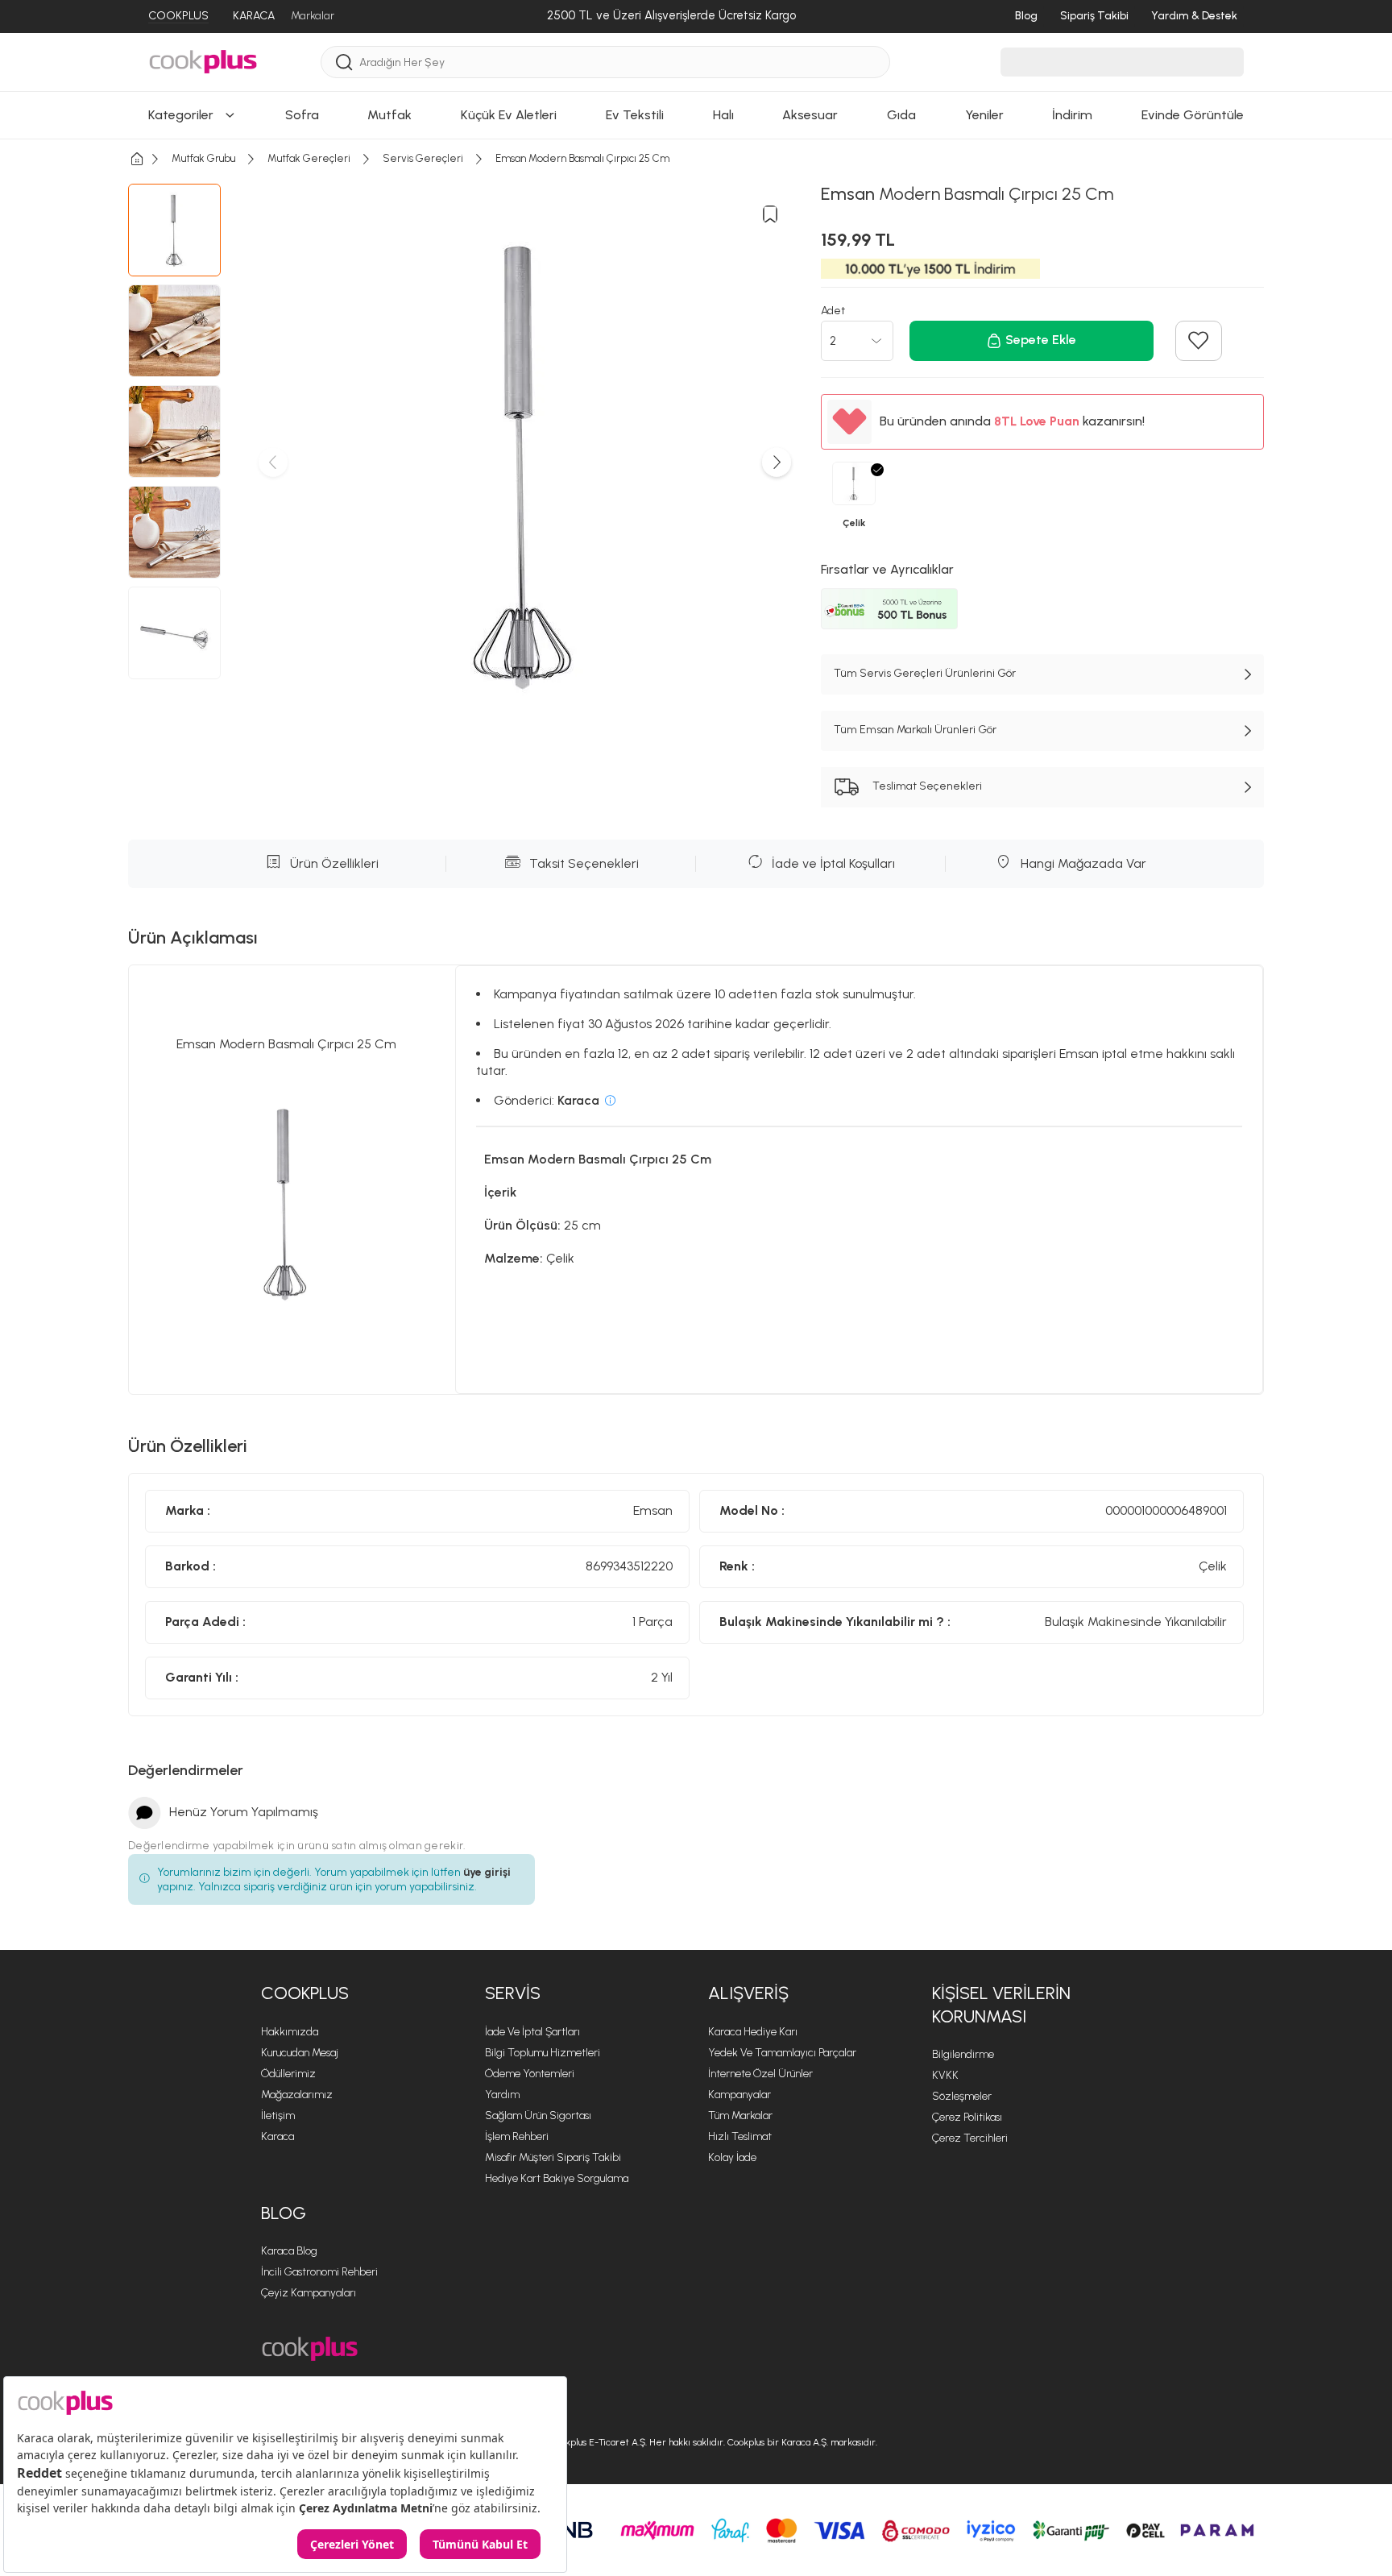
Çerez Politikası (967, 2117)
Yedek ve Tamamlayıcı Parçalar (782, 2053)
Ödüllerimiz (288, 2074)
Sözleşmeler (962, 2096)
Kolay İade (732, 2157)
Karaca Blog (289, 2251)
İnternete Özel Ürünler (760, 2074)
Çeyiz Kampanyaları (309, 2293)
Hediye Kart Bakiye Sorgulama (557, 2178)
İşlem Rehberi (517, 2136)
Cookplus (305, 1993)
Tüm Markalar (740, 2116)
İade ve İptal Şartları (532, 2032)
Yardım (502, 2095)
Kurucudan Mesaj (300, 2053)
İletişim (278, 2116)
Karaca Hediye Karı (753, 2032)
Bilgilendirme (963, 2054)
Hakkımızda (290, 2032)
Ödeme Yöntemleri (530, 2074)
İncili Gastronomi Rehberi (319, 2272)
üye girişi (487, 1872)
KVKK (945, 2075)
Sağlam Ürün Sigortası (538, 2116)
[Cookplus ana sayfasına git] (310, 2349)
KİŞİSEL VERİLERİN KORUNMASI (1001, 2005)
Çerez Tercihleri (970, 2138)
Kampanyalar (739, 2095)
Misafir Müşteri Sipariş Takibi (553, 2157)
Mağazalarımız (297, 2095)
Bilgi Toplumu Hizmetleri (543, 2053)
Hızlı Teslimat (740, 2136)
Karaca (278, 2136)
